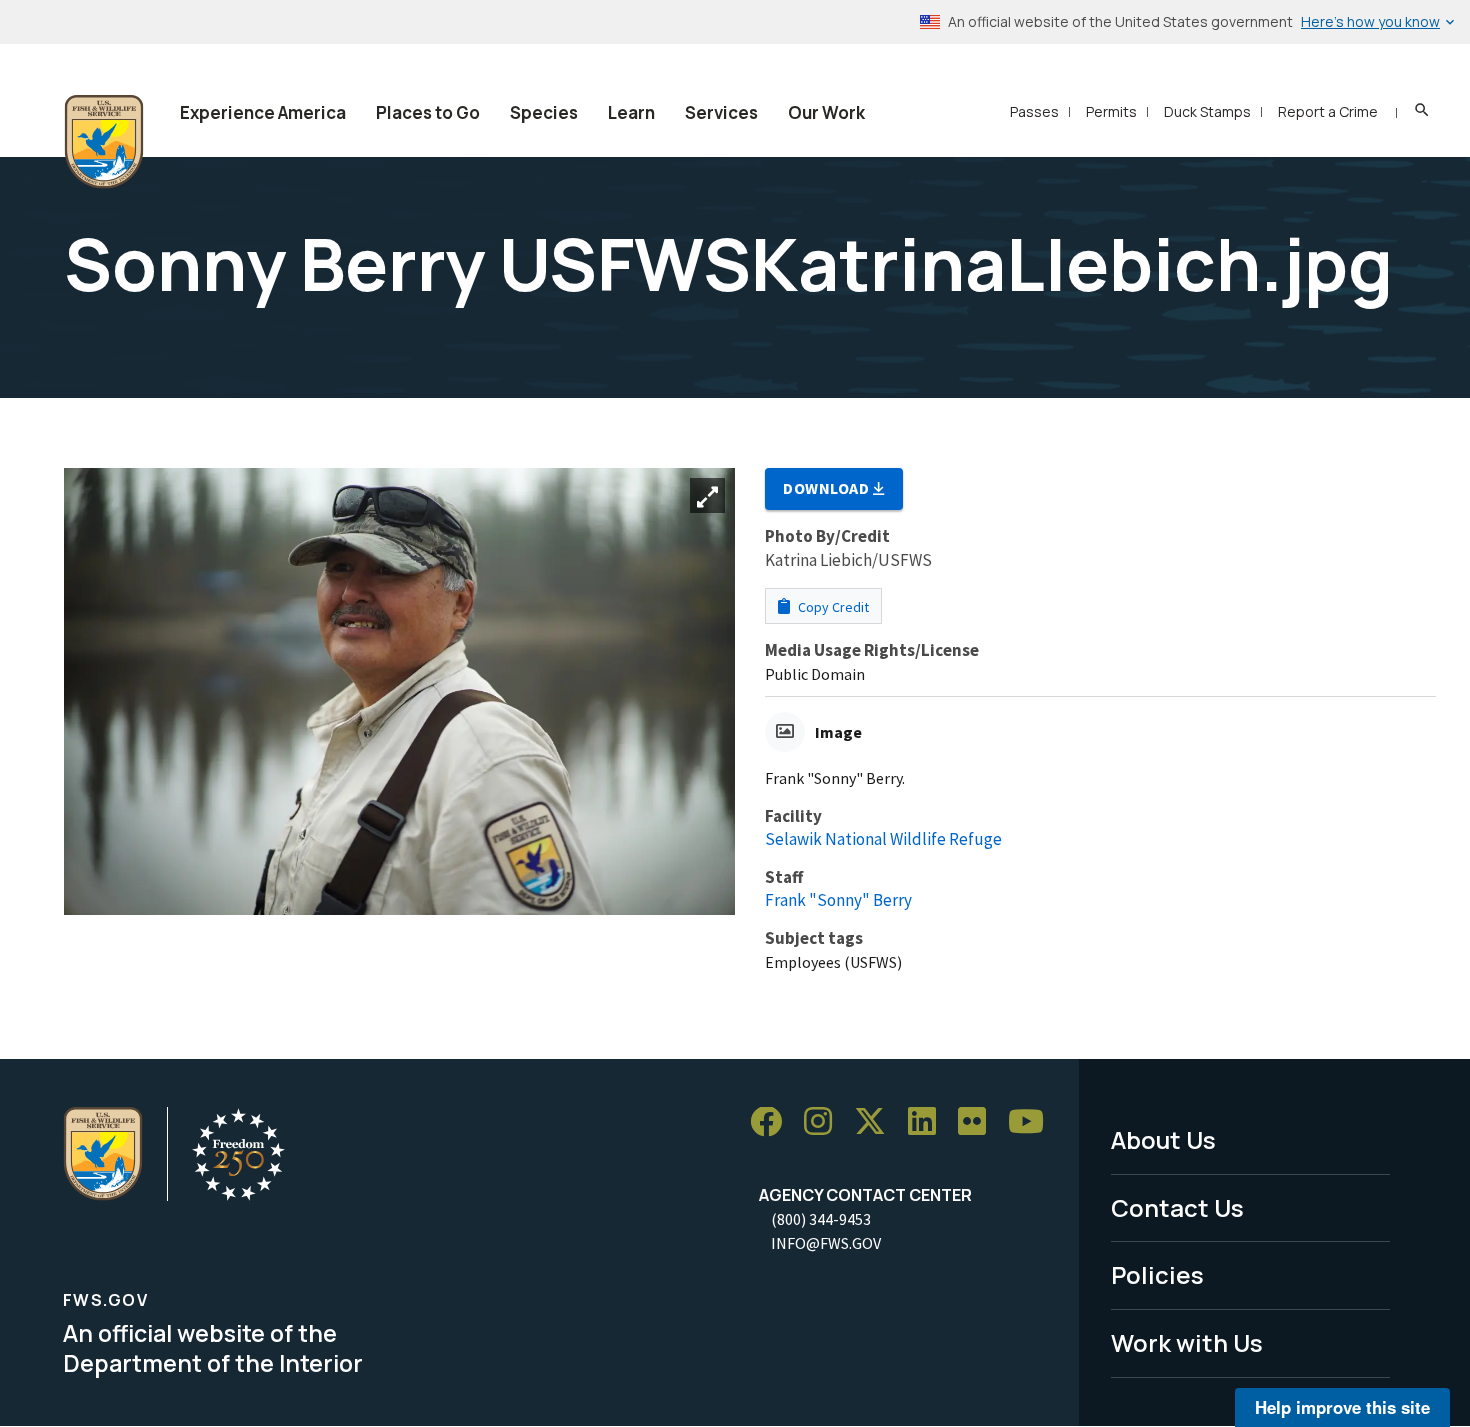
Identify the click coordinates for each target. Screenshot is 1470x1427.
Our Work (826, 112)
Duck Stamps (1207, 111)
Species (544, 112)
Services (721, 112)
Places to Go (428, 112)
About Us (1163, 1139)
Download (828, 488)
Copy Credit (832, 607)
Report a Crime (1328, 111)
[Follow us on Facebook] (773, 1122)
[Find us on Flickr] (979, 1122)
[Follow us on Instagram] (825, 1122)
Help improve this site (1342, 1407)
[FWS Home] (104, 142)
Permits (1111, 111)
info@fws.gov (826, 1243)
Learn (631, 112)
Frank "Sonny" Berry (838, 900)
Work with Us (1187, 1342)
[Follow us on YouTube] (1033, 1122)
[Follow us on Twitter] (877, 1122)
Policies (1157, 1274)
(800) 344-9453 (821, 1219)
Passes (1034, 111)
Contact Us (1177, 1207)
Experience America (263, 112)
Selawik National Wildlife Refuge (883, 839)
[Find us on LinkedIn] (929, 1122)
